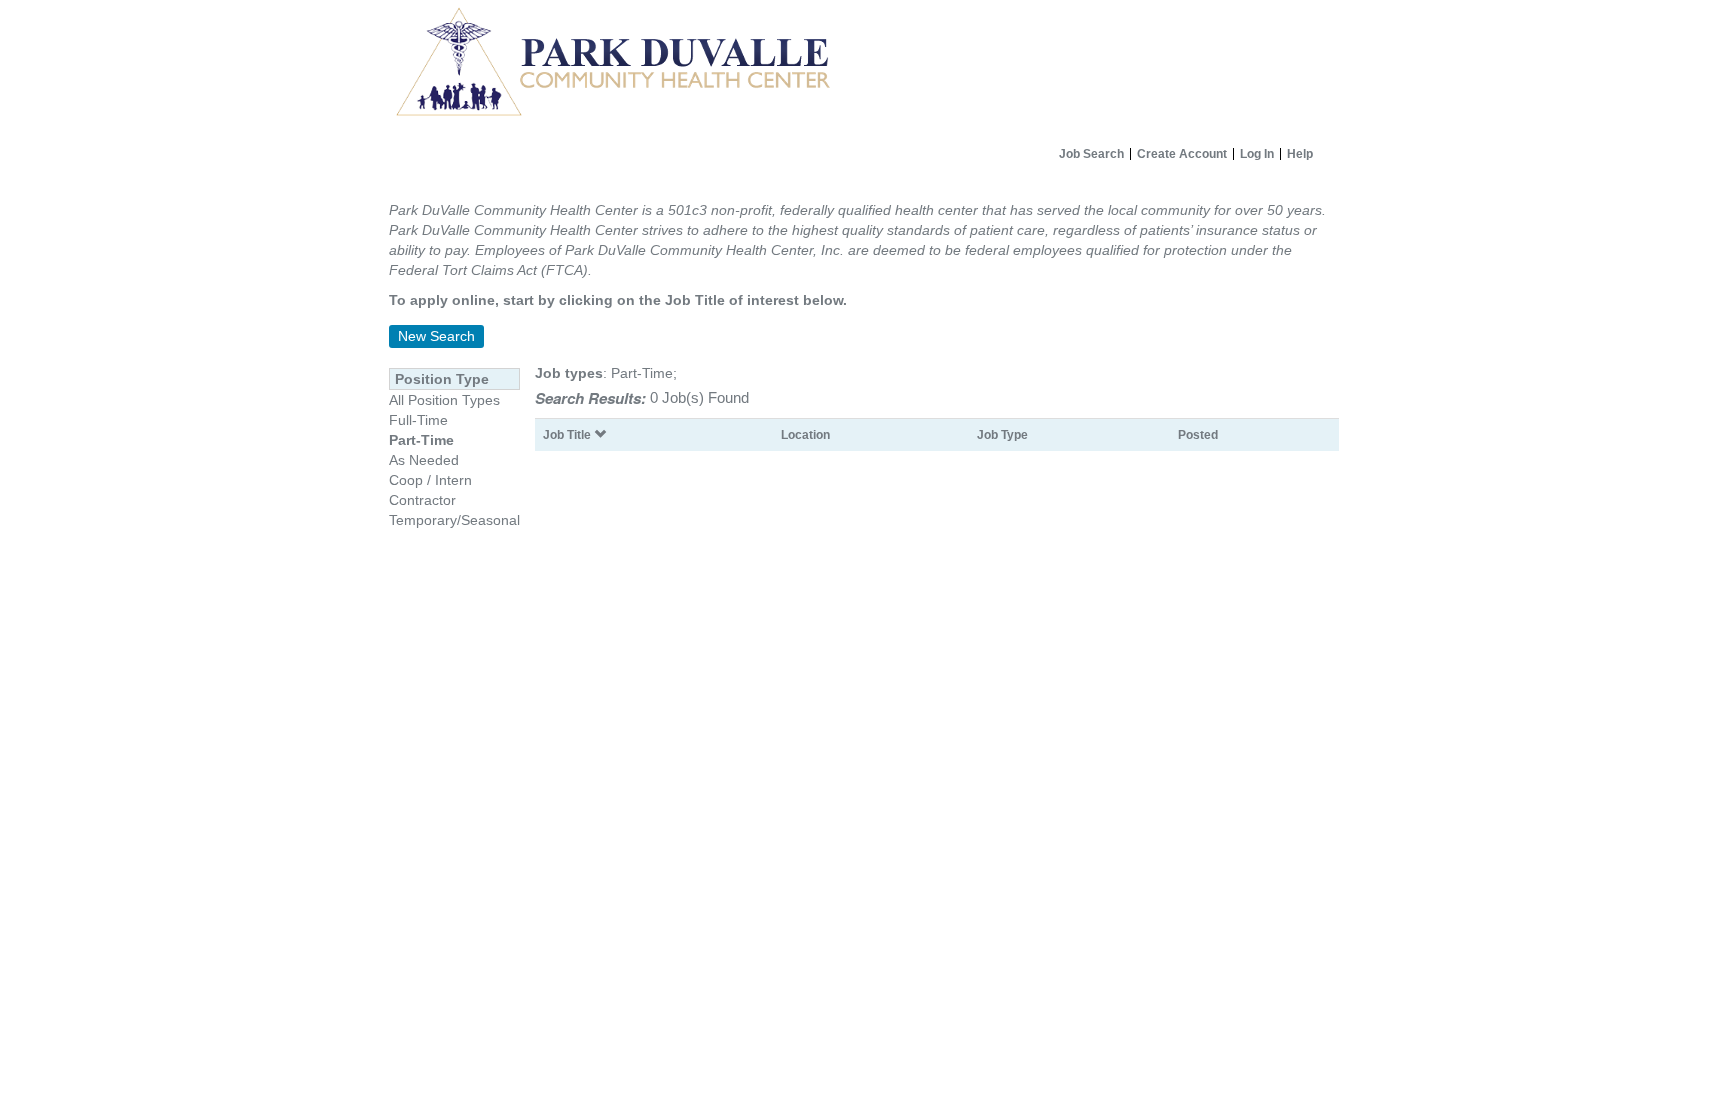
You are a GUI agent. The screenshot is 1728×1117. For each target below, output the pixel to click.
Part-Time (421, 440)
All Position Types (444, 400)
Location (805, 434)
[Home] (864, 69)
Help (1300, 154)
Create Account (1182, 154)
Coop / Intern (430, 480)
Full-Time (418, 420)
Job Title (568, 434)
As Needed (424, 460)
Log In (1257, 154)
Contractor (422, 500)
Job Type (1002, 434)
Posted (1198, 434)
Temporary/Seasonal (454, 520)
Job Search (1091, 154)
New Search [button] (436, 336)
